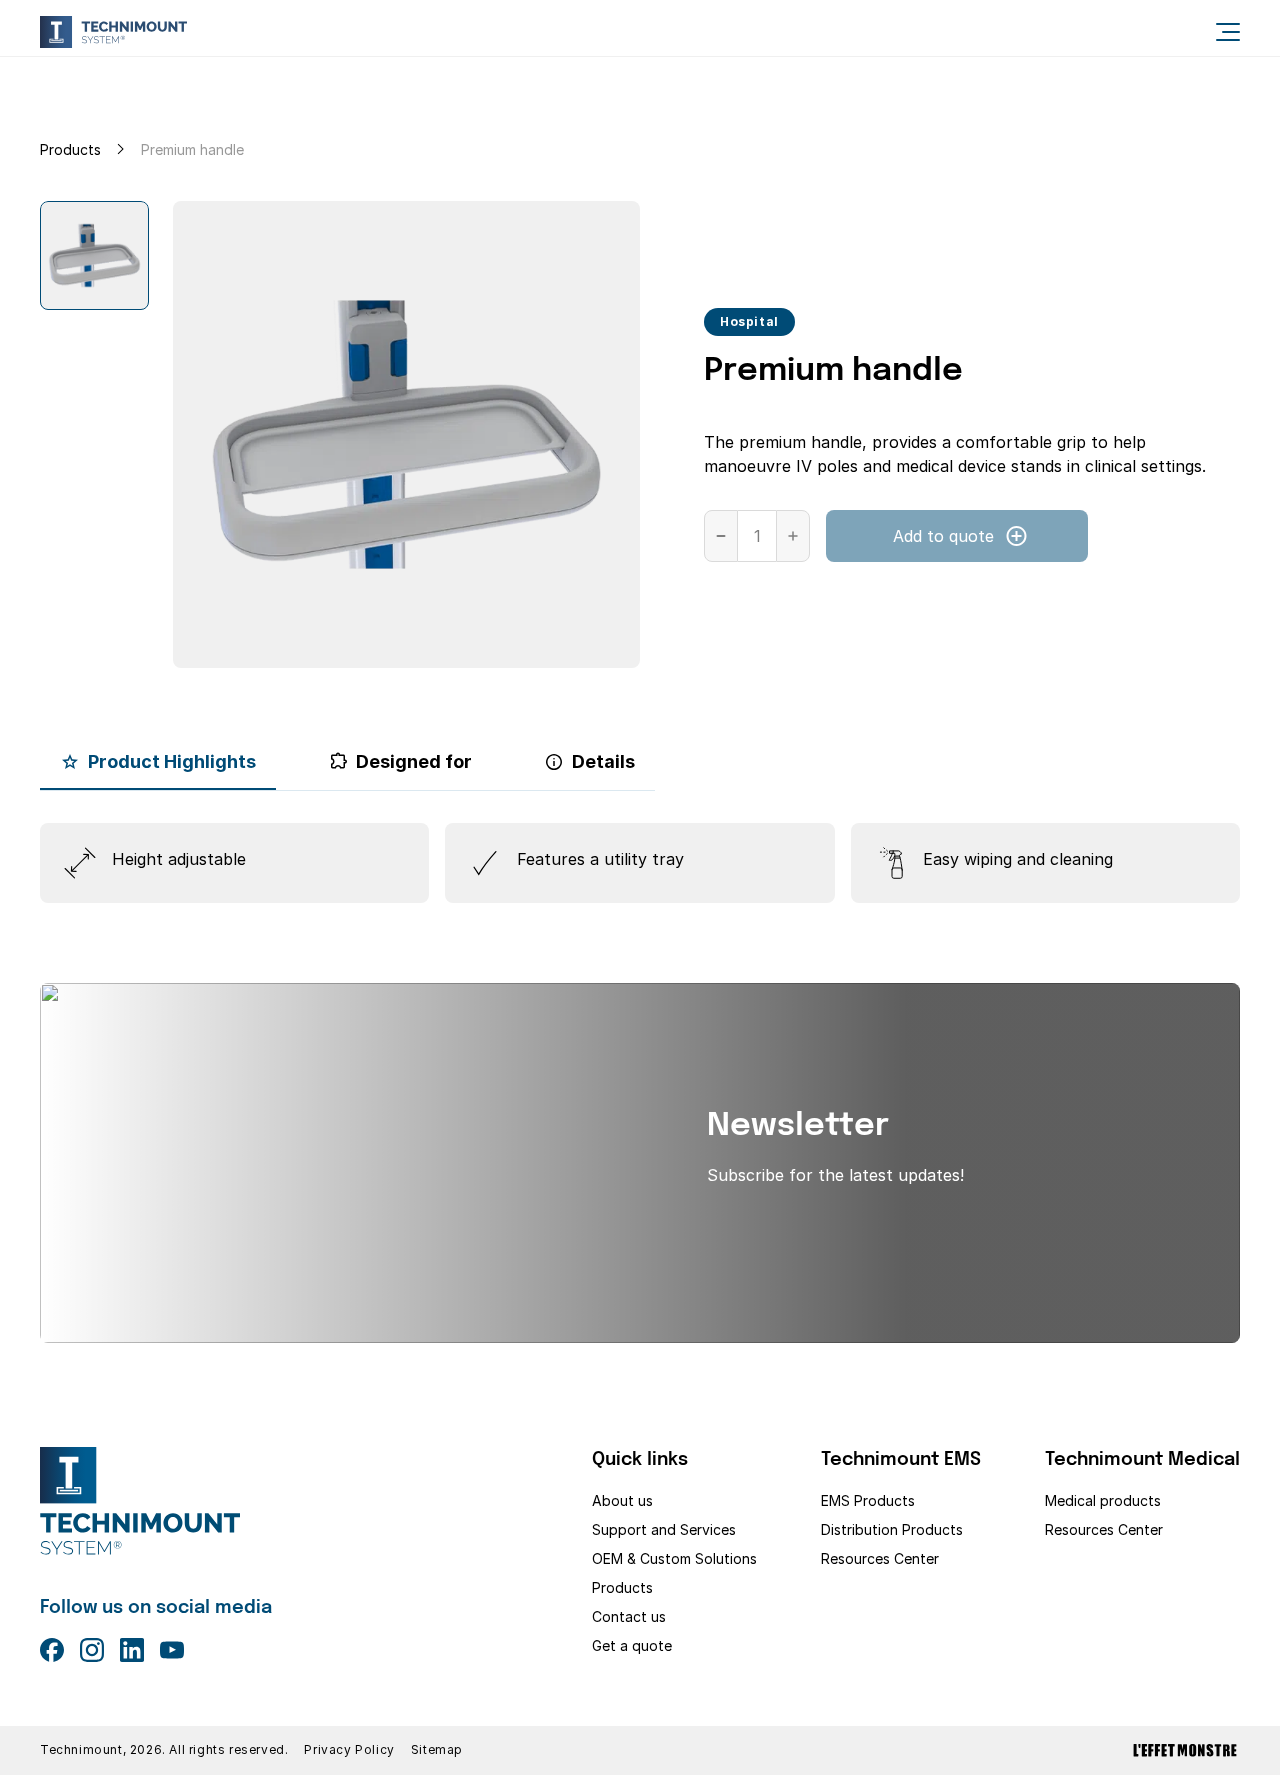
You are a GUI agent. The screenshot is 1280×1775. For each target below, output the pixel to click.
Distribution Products (892, 1529)
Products (70, 149)
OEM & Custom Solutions (674, 1558)
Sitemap (437, 1750)
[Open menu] (1228, 32)
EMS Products (868, 1500)
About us (622, 1500)
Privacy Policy (349, 1750)
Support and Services (664, 1529)
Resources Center (880, 1558)
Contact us (629, 1616)
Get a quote (632, 1645)
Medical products (1103, 1500)
